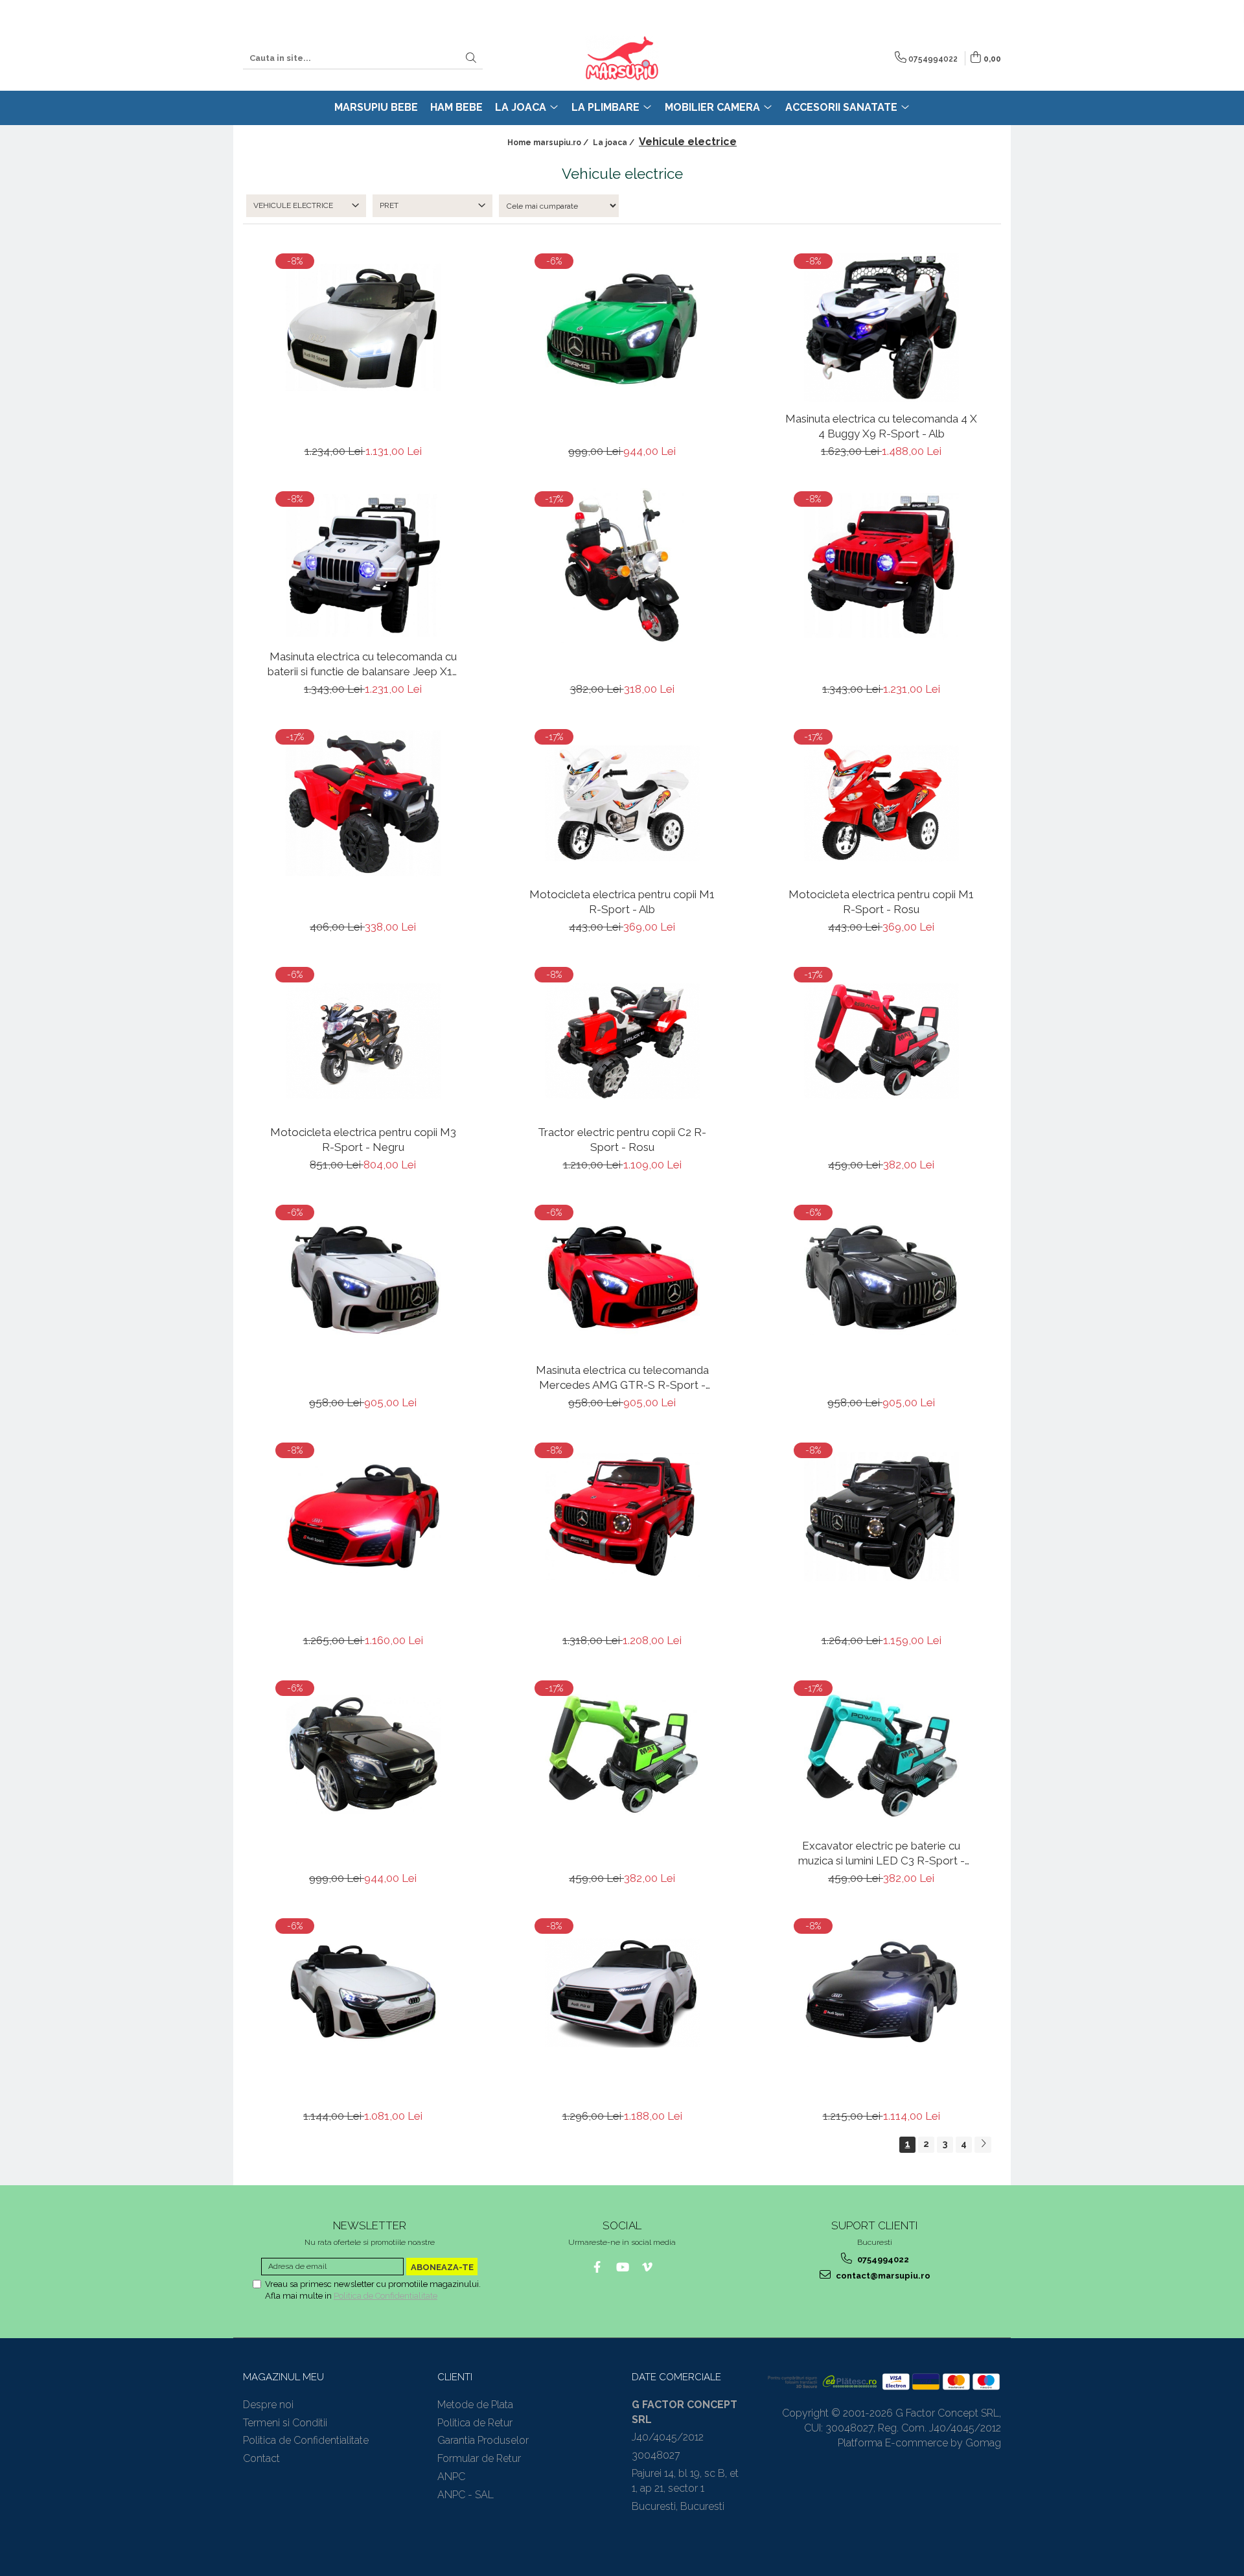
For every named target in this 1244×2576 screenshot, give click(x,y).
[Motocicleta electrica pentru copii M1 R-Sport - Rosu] (881, 803)
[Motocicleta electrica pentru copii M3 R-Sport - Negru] (363, 1041)
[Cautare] (471, 59)
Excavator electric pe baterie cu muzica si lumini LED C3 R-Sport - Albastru (881, 1853)
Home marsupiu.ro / (549, 143)
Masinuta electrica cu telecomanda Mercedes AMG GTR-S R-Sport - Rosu (622, 1377)
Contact (261, 2458)
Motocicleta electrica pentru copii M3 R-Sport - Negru (363, 1139)
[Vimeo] (648, 2267)
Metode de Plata (475, 2405)
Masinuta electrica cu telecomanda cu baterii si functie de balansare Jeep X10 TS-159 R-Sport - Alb (363, 664)
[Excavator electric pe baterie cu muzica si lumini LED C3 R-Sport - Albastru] (881, 1755)
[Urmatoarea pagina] (983, 2145)
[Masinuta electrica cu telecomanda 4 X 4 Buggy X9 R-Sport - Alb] (881, 328)
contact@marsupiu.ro (882, 2276)
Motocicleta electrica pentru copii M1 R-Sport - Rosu (881, 901)
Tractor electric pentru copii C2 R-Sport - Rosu (622, 1139)
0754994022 (882, 2259)
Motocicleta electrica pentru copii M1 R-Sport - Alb (622, 901)
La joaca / (615, 143)
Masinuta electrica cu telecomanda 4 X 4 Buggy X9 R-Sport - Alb (881, 426)
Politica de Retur (475, 2423)
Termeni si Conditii (285, 2423)
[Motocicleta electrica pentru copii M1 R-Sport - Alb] (622, 803)
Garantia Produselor (483, 2440)
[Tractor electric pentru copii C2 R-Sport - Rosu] (622, 1041)
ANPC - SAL (466, 2495)
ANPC (451, 2477)
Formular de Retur (479, 2458)
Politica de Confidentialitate (386, 2296)
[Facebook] (597, 2267)
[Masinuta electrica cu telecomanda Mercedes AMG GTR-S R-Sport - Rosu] (622, 1279)
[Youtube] (622, 2267)
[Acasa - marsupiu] (622, 58)
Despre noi (268, 2405)
